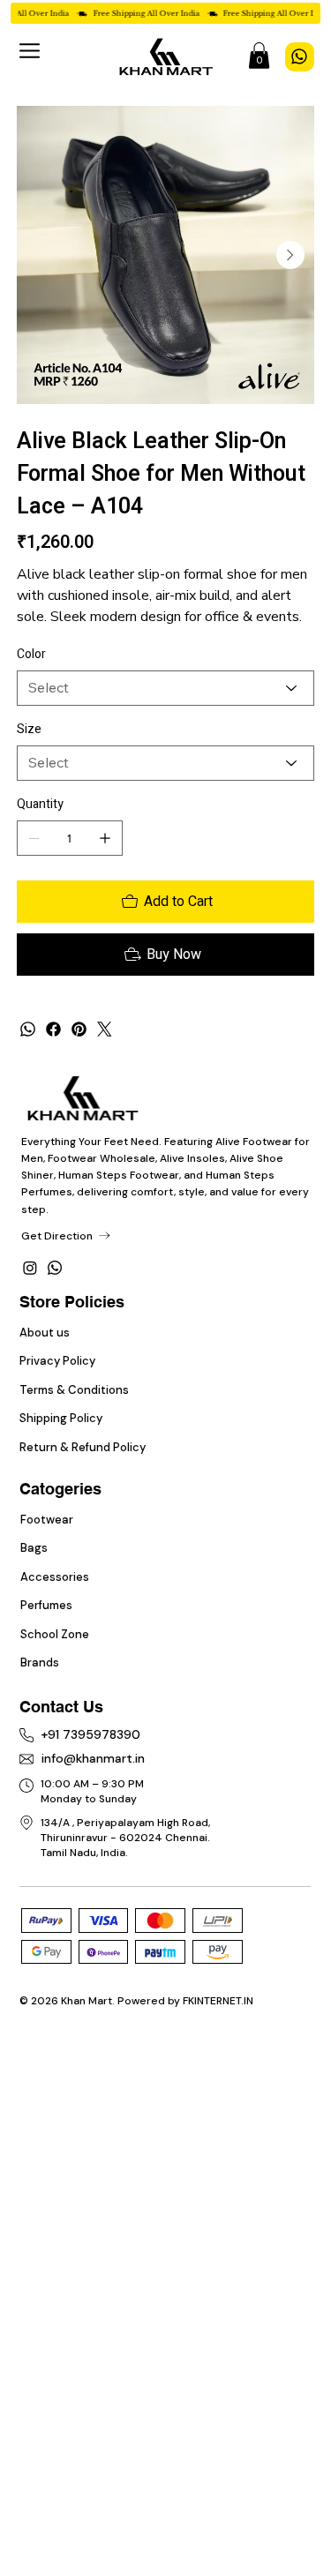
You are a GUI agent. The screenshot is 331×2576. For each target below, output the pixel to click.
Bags (34, 1548)
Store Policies (72, 1302)
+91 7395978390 (90, 1734)
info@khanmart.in (93, 1758)
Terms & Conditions (74, 1390)
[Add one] (105, 838)
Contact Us (61, 1707)
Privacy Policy (59, 1361)
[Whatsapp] (55, 1268)
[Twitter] (105, 1029)
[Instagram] (30, 1268)
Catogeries (60, 1489)
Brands (40, 1662)
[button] (259, 56)
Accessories (55, 1577)
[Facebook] (53, 1029)
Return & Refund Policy (83, 1447)
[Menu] (30, 51)
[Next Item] (290, 255)
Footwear (47, 1520)
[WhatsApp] (300, 57)
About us (46, 1333)
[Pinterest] (79, 1029)
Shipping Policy (61, 1418)
